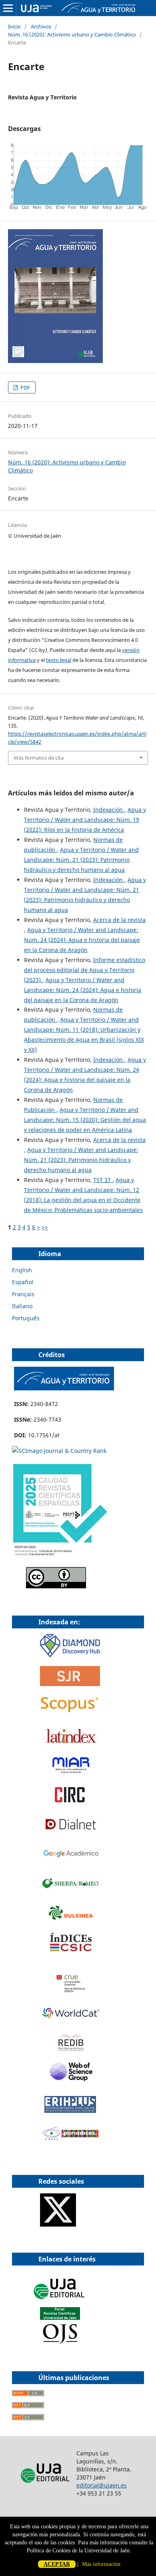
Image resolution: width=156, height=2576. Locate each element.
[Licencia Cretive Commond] (56, 1586)
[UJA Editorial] (60, 2303)
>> (45, 1227)
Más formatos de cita (39, 758)
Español (23, 1282)
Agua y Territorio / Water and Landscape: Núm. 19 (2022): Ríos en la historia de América (85, 820)
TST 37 (103, 1180)
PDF (25, 387)
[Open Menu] (8, 8)
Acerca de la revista (119, 920)
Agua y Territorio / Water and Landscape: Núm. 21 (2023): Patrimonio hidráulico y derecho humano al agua (81, 860)
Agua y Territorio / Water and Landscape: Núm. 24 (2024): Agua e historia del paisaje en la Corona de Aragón (82, 940)
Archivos (41, 26)
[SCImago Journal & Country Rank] (59, 1451)
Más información (101, 2564)
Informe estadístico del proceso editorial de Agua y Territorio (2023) (85, 970)
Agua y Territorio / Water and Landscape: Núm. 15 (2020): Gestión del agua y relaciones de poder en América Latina (85, 1120)
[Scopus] (70, 1713)
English (22, 1270)
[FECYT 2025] (60, 1556)
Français (23, 1294)
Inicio (14, 26)
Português (26, 1318)
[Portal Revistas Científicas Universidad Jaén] (60, 2342)
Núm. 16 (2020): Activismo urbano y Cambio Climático (72, 34)
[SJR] (70, 1684)
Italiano (22, 1306)
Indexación (109, 810)
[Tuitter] (58, 2224)
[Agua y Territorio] (64, 1388)
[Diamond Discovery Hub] (70, 1655)
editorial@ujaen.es (102, 2485)
